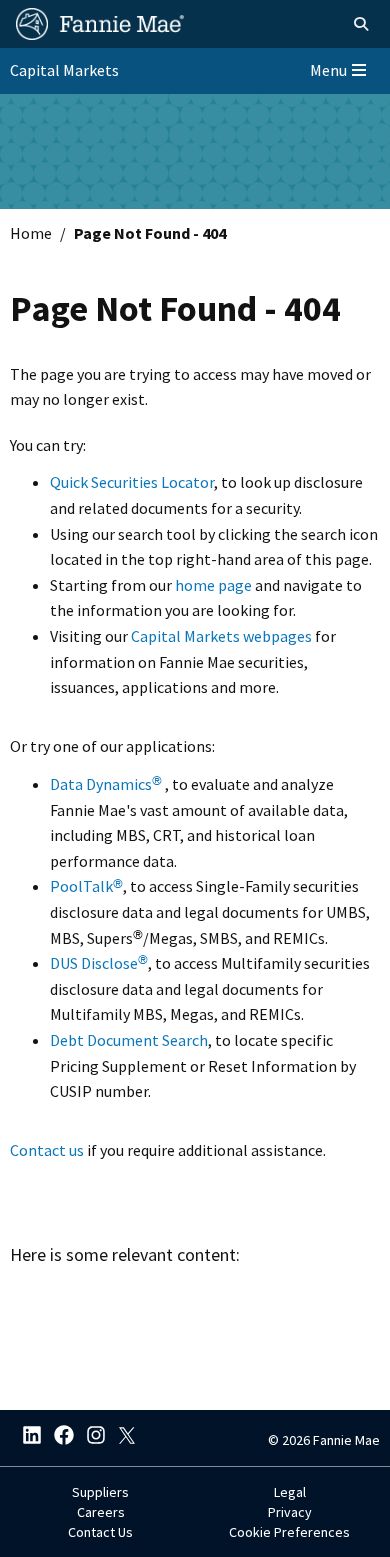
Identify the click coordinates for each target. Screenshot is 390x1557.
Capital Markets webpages (221, 636)
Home (31, 233)
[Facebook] (58, 1437)
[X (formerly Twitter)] (122, 1437)
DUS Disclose (99, 963)
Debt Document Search (129, 1040)
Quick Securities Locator (132, 482)
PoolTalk (86, 886)
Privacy (290, 1512)
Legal (290, 1492)
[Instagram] (90, 1437)
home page (213, 585)
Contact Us (100, 1532)
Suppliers (100, 1492)
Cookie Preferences (289, 1532)
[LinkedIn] (26, 1437)
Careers (101, 1512)
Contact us (47, 1150)
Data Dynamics (106, 784)
